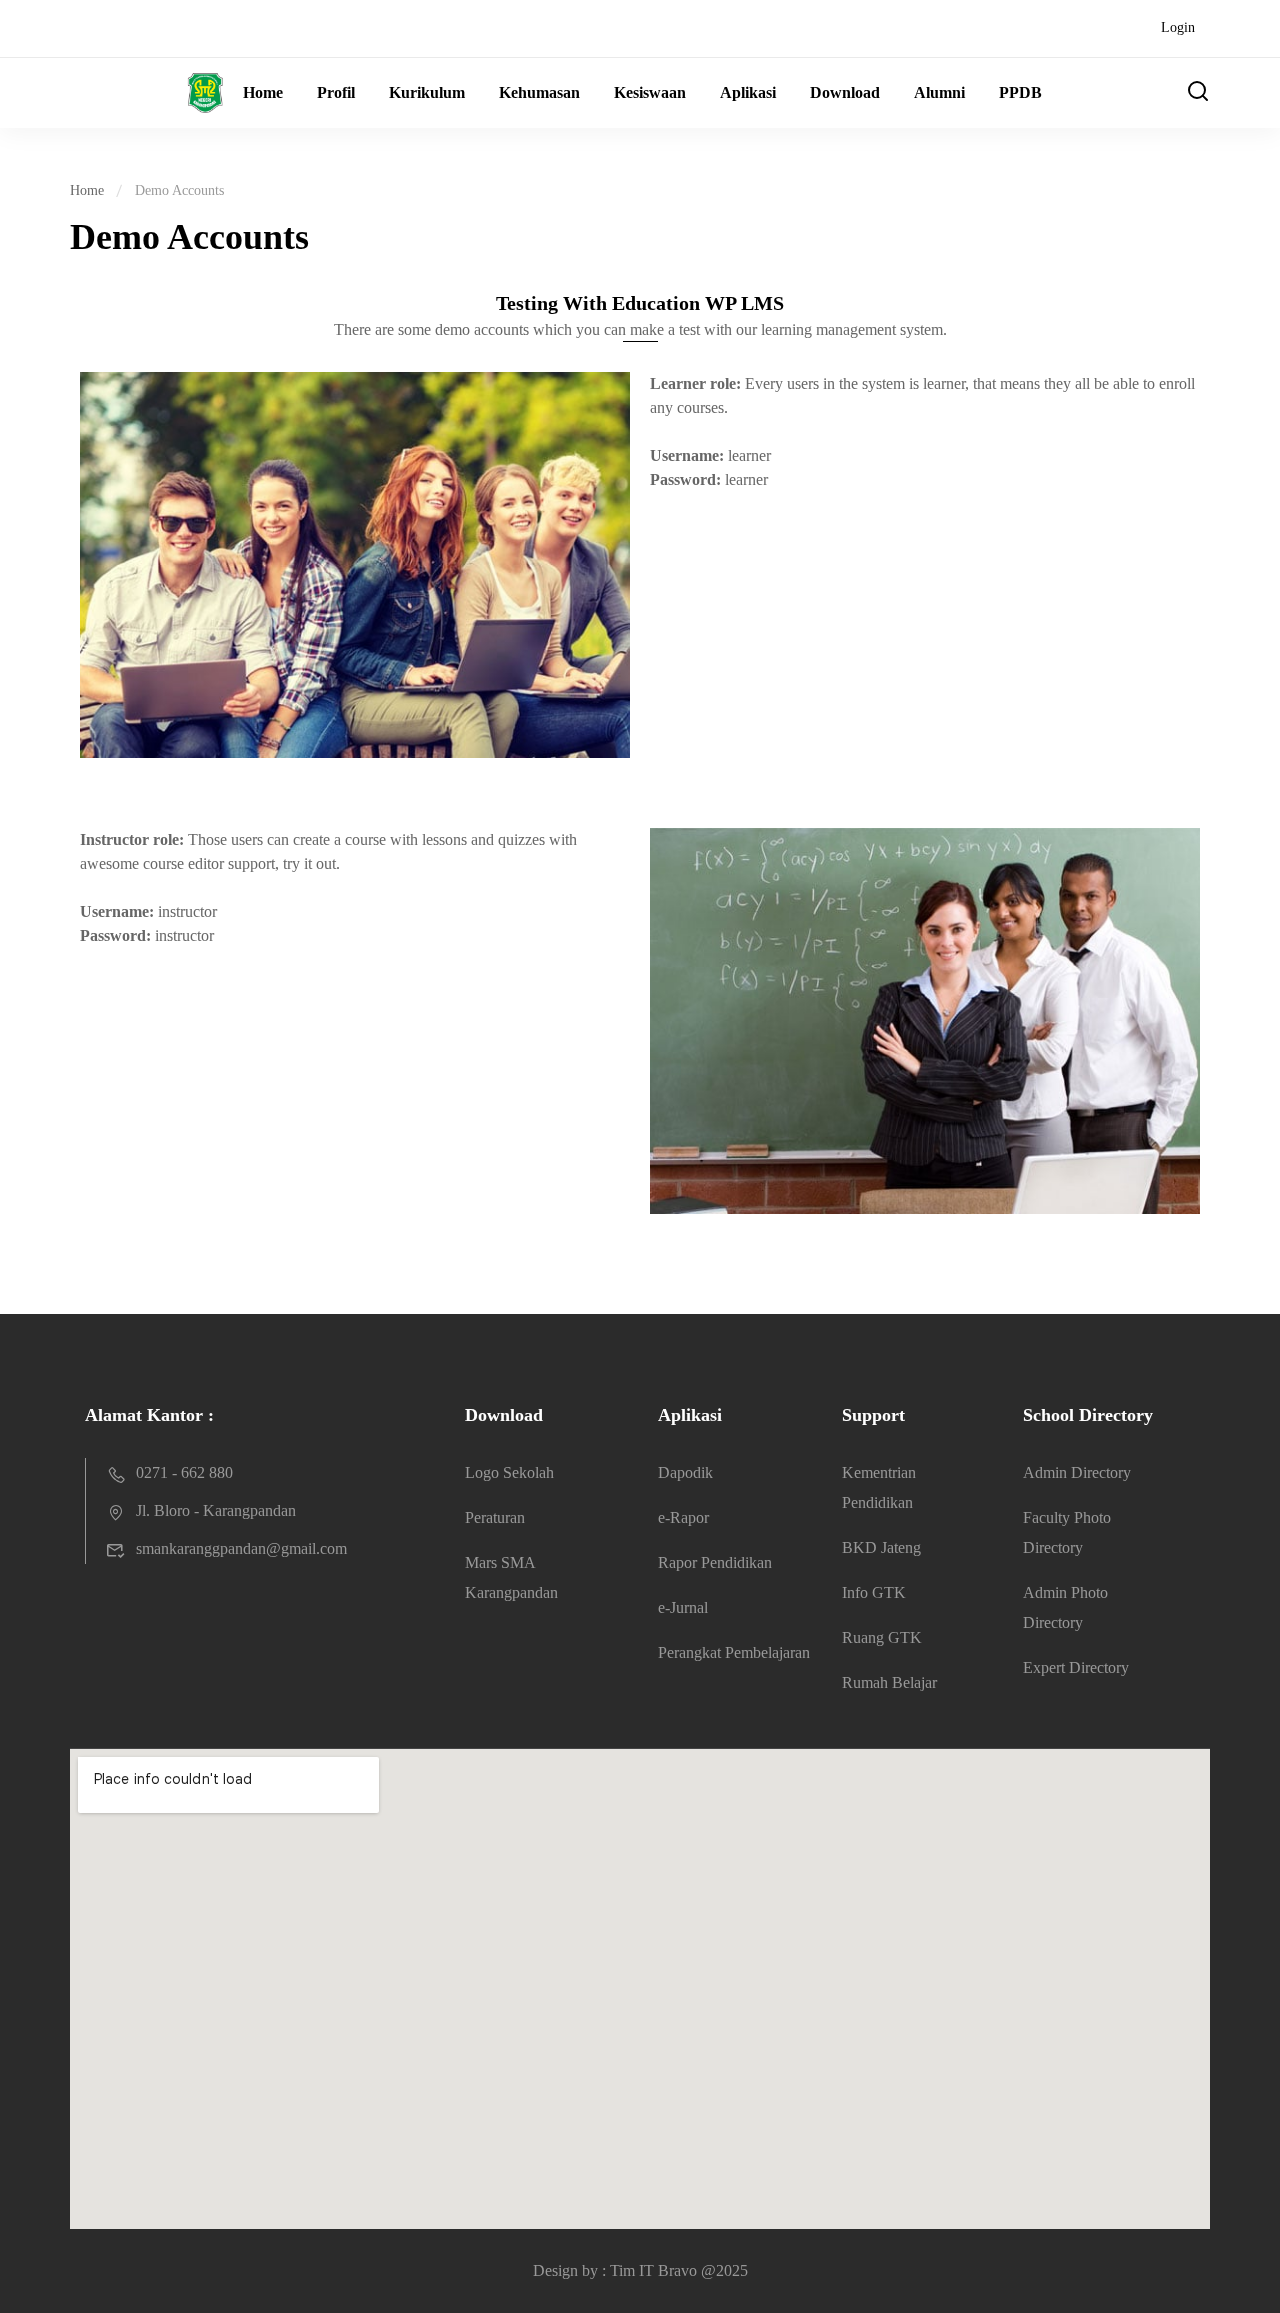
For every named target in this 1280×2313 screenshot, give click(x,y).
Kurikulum (427, 92)
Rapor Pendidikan (715, 1562)
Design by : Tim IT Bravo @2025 (640, 2270)
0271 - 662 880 (184, 1472)
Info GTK (874, 1592)
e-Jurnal (683, 1607)
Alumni (939, 92)
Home (263, 92)
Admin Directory (1077, 1472)
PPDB (1020, 92)
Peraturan (495, 1517)
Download (845, 92)
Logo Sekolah (509, 1472)
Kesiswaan (650, 92)
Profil (336, 92)
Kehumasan (539, 92)
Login (1178, 27)
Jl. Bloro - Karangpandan (216, 1510)
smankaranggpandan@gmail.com (241, 1548)
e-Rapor (683, 1517)
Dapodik (685, 1472)
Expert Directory (1076, 1667)
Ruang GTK (882, 1637)
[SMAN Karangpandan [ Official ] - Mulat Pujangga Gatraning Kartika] (146, 93)
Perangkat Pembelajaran (734, 1652)
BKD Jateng (881, 1547)
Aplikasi (748, 92)
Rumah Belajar (889, 1682)
